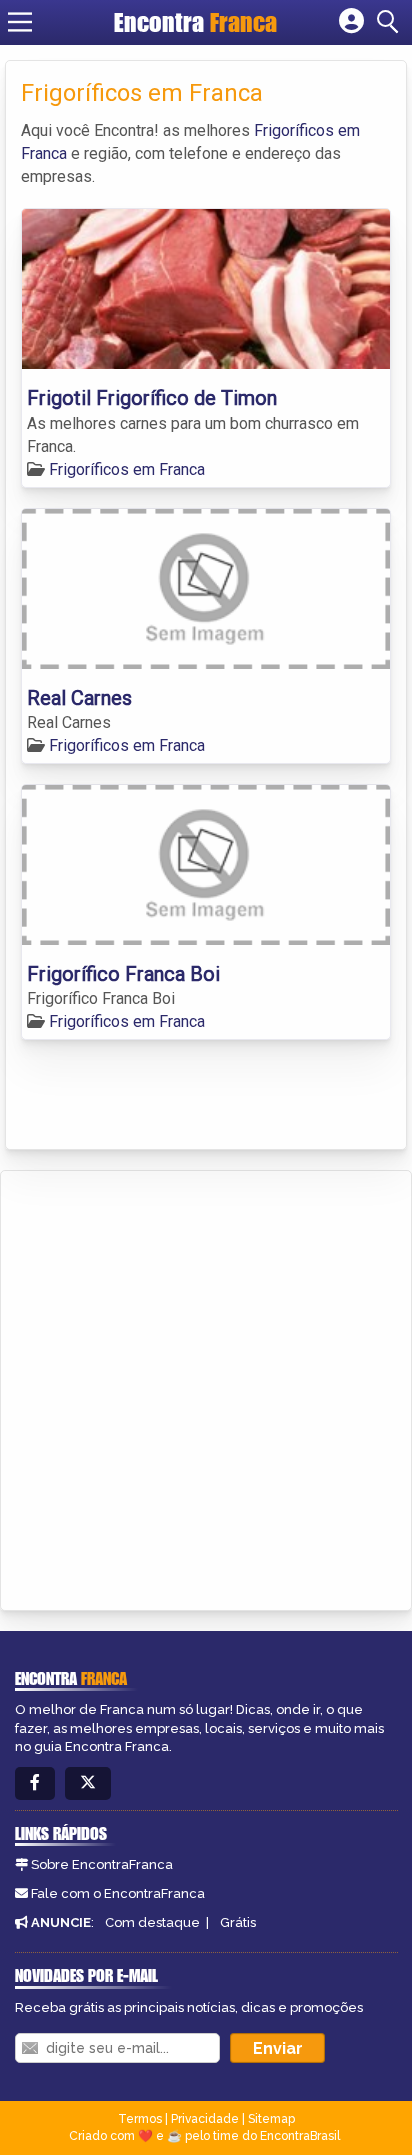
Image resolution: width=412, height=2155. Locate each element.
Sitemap (271, 2119)
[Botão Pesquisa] (391, 22)
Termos (140, 2119)
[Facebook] (35, 1783)
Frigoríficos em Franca (127, 469)
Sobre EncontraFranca (102, 1864)
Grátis (238, 1922)
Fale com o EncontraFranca (118, 1893)
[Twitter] (88, 1783)
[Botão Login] (351, 22)
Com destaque (152, 1922)
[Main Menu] (20, 22)
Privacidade (205, 2119)
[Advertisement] (206, 1387)
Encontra (195, 22)
